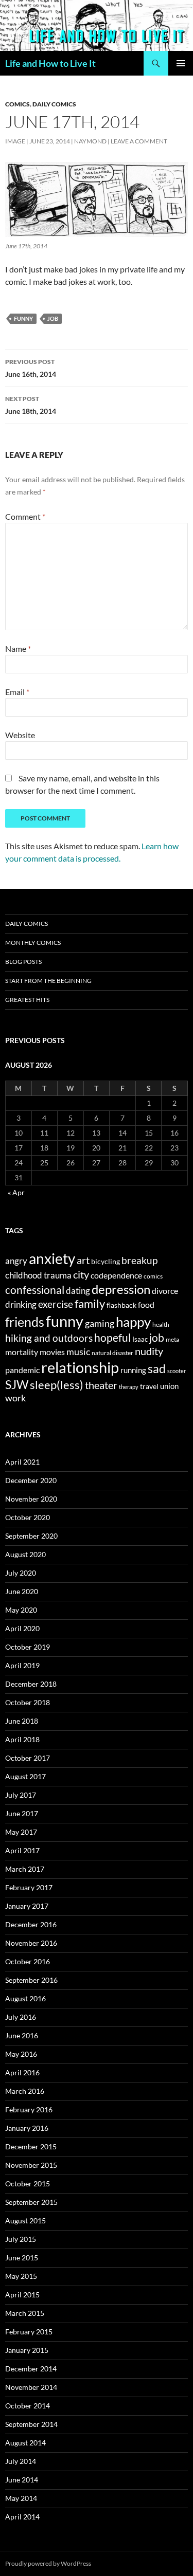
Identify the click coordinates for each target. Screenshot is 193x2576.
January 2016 (27, 2128)
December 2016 (31, 1924)
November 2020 (31, 1499)
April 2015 (22, 2295)
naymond (90, 141)
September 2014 (31, 2424)
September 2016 (31, 1980)
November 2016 (31, 1943)
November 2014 (31, 2387)
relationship (80, 1367)
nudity (149, 1351)
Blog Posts (23, 962)
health (161, 1324)
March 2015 (25, 2313)
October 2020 (28, 1517)
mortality (22, 1352)
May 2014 (21, 2498)
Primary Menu (181, 63)
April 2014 (22, 2517)
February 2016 (29, 2109)
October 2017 (28, 1758)
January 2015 (27, 2350)
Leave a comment (139, 141)
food (146, 1304)
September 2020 (31, 1536)
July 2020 (21, 1573)
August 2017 (25, 1776)
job (53, 318)
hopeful (112, 1338)
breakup (139, 1260)
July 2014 (21, 2461)
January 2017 (27, 1906)
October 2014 (28, 2406)
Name (18, 648)
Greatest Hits (27, 1000)
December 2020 (31, 1480)
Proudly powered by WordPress (48, 2563)
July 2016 (21, 2017)
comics (153, 1276)
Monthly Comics (33, 943)
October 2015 (28, 2184)
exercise (56, 1304)
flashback (121, 1305)
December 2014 (31, 2369)
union (169, 1386)
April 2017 (22, 1850)
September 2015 (31, 2202)
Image (15, 141)
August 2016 (25, 1998)
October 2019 (28, 1647)
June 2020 (22, 1591)
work (15, 1398)
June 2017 (22, 1813)
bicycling (106, 1262)
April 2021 (22, 1462)
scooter (177, 1371)
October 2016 (28, 1961)
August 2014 (25, 2443)
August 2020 (25, 1554)
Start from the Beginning (48, 981)
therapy (129, 1387)
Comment (25, 516)
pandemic (22, 1370)
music (78, 1351)
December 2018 (31, 1684)
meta (172, 1339)
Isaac (140, 1339)
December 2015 (31, 2146)
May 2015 (21, 2276)
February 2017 (29, 1887)
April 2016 (22, 2072)
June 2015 (22, 2258)
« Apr (16, 1192)
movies (52, 1352)
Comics (17, 104)
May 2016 (21, 2054)
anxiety (52, 1258)
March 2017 (25, 1869)
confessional (35, 1290)
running (133, 1370)
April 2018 (22, 1739)
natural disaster (112, 1353)
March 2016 (25, 2091)
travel (149, 1386)
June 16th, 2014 (31, 368)
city (81, 1275)
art (83, 1260)
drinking (21, 1305)
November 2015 (31, 2165)
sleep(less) (57, 1385)
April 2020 (22, 1628)
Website (20, 735)
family (90, 1304)
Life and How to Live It (50, 63)
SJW (17, 1384)
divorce (165, 1291)
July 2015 (21, 2239)
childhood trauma (38, 1275)
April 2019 (22, 1665)
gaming (100, 1323)
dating (78, 1291)
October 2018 (28, 1702)
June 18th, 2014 (31, 405)
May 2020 (21, 1610)
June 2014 (22, 2480)
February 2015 (29, 2332)
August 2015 (25, 2221)
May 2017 (21, 1832)
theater (101, 1385)
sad (157, 1368)
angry (16, 1261)
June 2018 (22, 1721)
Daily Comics (54, 104)
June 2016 (22, 2035)
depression (121, 1289)
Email (17, 692)
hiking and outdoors (49, 1338)
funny (23, 318)
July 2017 (21, 1795)
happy (133, 1322)
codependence (116, 1275)
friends (25, 1322)
